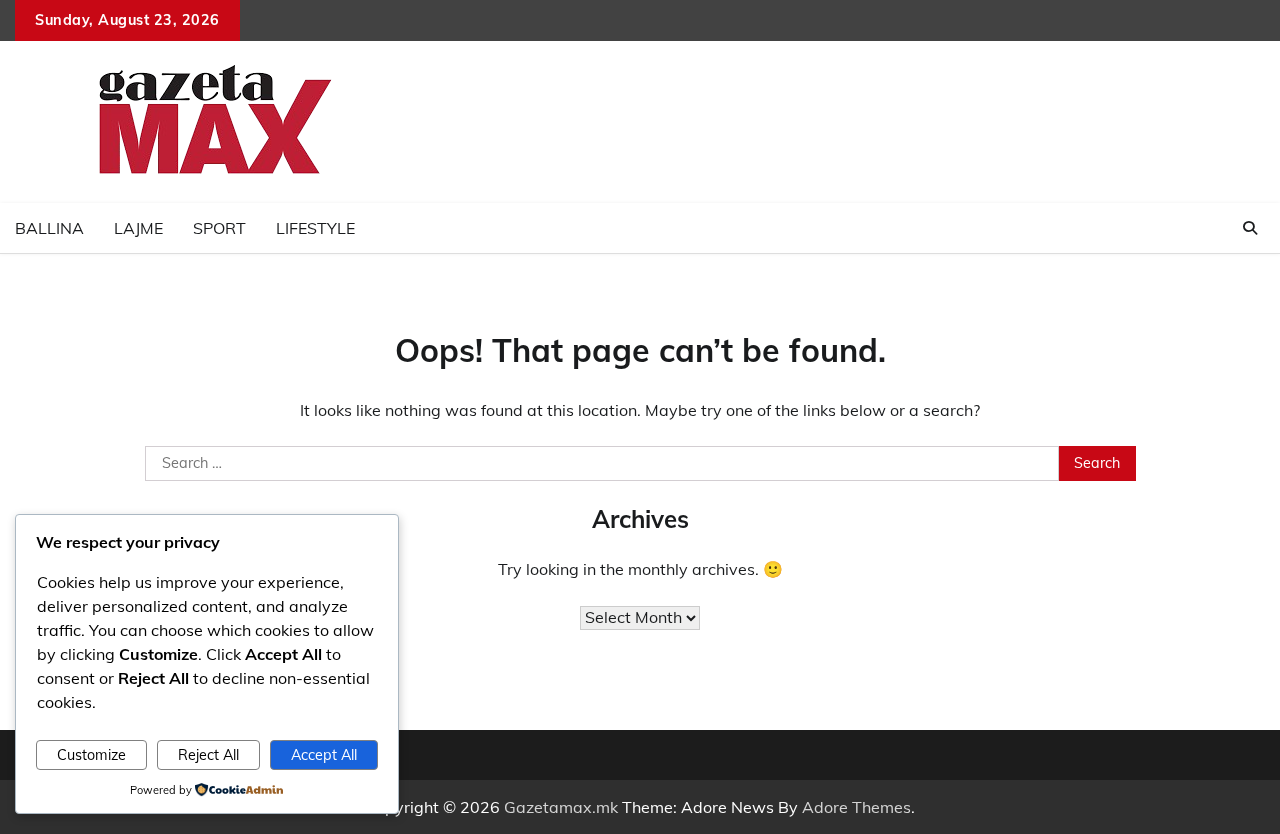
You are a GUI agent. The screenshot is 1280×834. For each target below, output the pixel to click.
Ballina (49, 228)
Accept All (324, 755)
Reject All (208, 755)
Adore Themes (856, 807)
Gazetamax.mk (561, 807)
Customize (91, 755)
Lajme (138, 228)
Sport (219, 228)
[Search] (1250, 228)
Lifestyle (315, 228)
